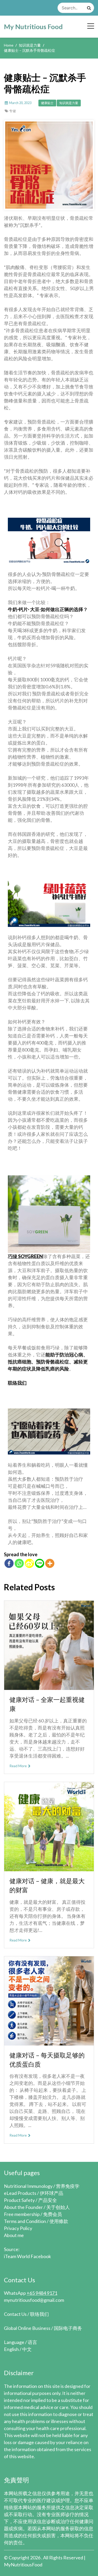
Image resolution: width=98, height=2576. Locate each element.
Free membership (22, 2214)
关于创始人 (58, 2207)
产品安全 (48, 2200)
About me (14, 2235)
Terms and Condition (25, 2221)
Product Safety (19, 2200)
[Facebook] (9, 1563)
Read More (18, 1766)
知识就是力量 (69, 103)
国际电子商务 (68, 2328)
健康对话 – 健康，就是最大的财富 (47, 1885)
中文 (27, 2349)
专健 (13, 111)
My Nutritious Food (33, 27)
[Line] (40, 1563)
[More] (50, 1563)
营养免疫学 (68, 2186)
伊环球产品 (51, 2193)
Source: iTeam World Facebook (27, 2253)
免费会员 (53, 2214)
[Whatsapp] (19, 1563)
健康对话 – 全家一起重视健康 (47, 1704)
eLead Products (20, 2193)
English (11, 2349)
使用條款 (59, 2221)
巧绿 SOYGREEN (25, 1256)
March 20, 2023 (20, 103)
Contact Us (15, 2314)
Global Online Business (27, 2328)
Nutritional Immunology (28, 2186)
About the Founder (23, 2207)
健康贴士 (47, 103)
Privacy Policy (18, 2228)
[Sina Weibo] (29, 1563)
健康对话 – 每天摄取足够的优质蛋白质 (47, 2060)
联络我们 (17, 1383)
